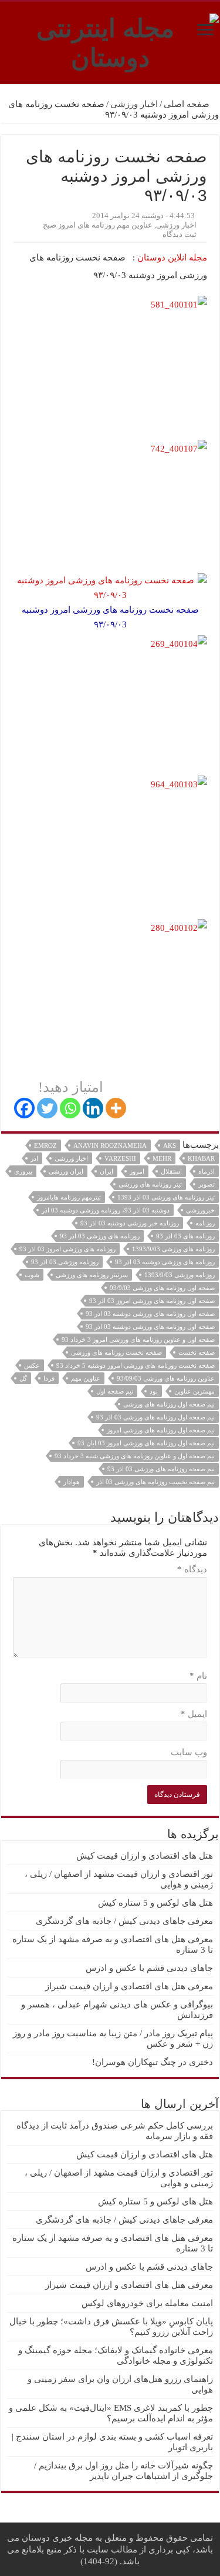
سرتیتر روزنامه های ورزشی (92, 1275)
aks (170, 1145)
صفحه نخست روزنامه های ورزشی (116, 1352)
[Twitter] (47, 1108)
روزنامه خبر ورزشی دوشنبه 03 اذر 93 (130, 1223)
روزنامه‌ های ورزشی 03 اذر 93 (100, 1236)
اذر (34, 1158)
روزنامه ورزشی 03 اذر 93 (65, 1262)
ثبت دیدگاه (180, 235)
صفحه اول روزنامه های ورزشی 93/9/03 (162, 1288)
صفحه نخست (197, 1352)
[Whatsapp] (70, 1108)
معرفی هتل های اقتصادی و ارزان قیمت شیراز (129, 1986)
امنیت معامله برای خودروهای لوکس (147, 2303)
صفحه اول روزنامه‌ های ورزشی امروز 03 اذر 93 (152, 1301)
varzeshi (120, 1158)
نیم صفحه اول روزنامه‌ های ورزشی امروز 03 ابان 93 (146, 1443)
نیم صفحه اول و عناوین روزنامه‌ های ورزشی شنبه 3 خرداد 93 (135, 1456)
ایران (106, 1171)
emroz (45, 1145)
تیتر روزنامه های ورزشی (150, 1184)
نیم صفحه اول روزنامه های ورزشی (169, 1404)
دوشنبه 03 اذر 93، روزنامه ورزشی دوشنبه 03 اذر (106, 1210)
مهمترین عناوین (194, 1391)
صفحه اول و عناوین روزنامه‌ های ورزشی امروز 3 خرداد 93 (138, 1339)
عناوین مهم (86, 1378)
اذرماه (207, 1171)
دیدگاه (192, 1569)
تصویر (207, 1184)
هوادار (72, 1482)
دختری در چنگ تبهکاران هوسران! (153, 2062)
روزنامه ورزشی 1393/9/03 (180, 1275)
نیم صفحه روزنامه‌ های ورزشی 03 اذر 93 (161, 1469)
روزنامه (205, 1223)
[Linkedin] (93, 1108)
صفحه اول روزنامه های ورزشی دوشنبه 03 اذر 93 (150, 1327)
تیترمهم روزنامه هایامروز (69, 1197)
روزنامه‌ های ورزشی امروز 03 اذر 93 (67, 1249)
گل (23, 1378)
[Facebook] (24, 1108)
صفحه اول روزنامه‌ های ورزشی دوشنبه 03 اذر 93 (150, 1314)
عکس (32, 1365)
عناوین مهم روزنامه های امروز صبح (98, 225)
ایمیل (194, 1714)
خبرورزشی (200, 1210)
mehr (162, 1158)
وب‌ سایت (189, 1752)
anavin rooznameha (110, 1145)
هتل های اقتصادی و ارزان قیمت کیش (145, 1856)
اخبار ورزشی (134, 104)
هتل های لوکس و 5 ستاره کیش (155, 1903)
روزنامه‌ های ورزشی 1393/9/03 (173, 1249)
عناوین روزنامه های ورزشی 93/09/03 (166, 1378)
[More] (116, 1108)
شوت (32, 1275)
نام (198, 1676)
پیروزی (23, 1171)
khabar (201, 1158)
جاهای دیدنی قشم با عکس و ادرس (149, 1968)
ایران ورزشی (66, 1171)
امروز (137, 1171)
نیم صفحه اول (115, 1391)
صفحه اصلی (188, 104)
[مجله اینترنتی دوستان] (110, 41)
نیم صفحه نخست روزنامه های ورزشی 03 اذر (155, 1482)
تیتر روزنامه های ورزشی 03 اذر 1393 (166, 1197)
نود (154, 1391)
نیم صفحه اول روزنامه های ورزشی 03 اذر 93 (155, 1417)
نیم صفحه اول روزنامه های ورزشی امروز (161, 1430)
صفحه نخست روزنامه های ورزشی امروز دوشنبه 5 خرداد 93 (136, 1365)
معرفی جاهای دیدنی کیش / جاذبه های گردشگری (124, 1921)
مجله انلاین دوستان (172, 258)
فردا (49, 1378)
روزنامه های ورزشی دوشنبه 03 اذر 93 (165, 1262)
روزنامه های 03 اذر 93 (185, 1236)
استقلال (171, 1171)
